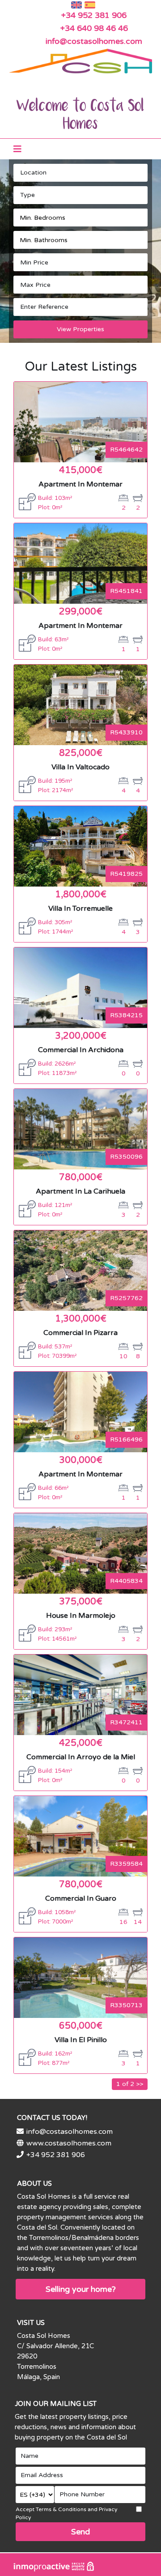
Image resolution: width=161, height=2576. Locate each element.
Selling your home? (81, 2289)
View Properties (80, 329)
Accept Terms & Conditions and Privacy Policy (66, 2513)
